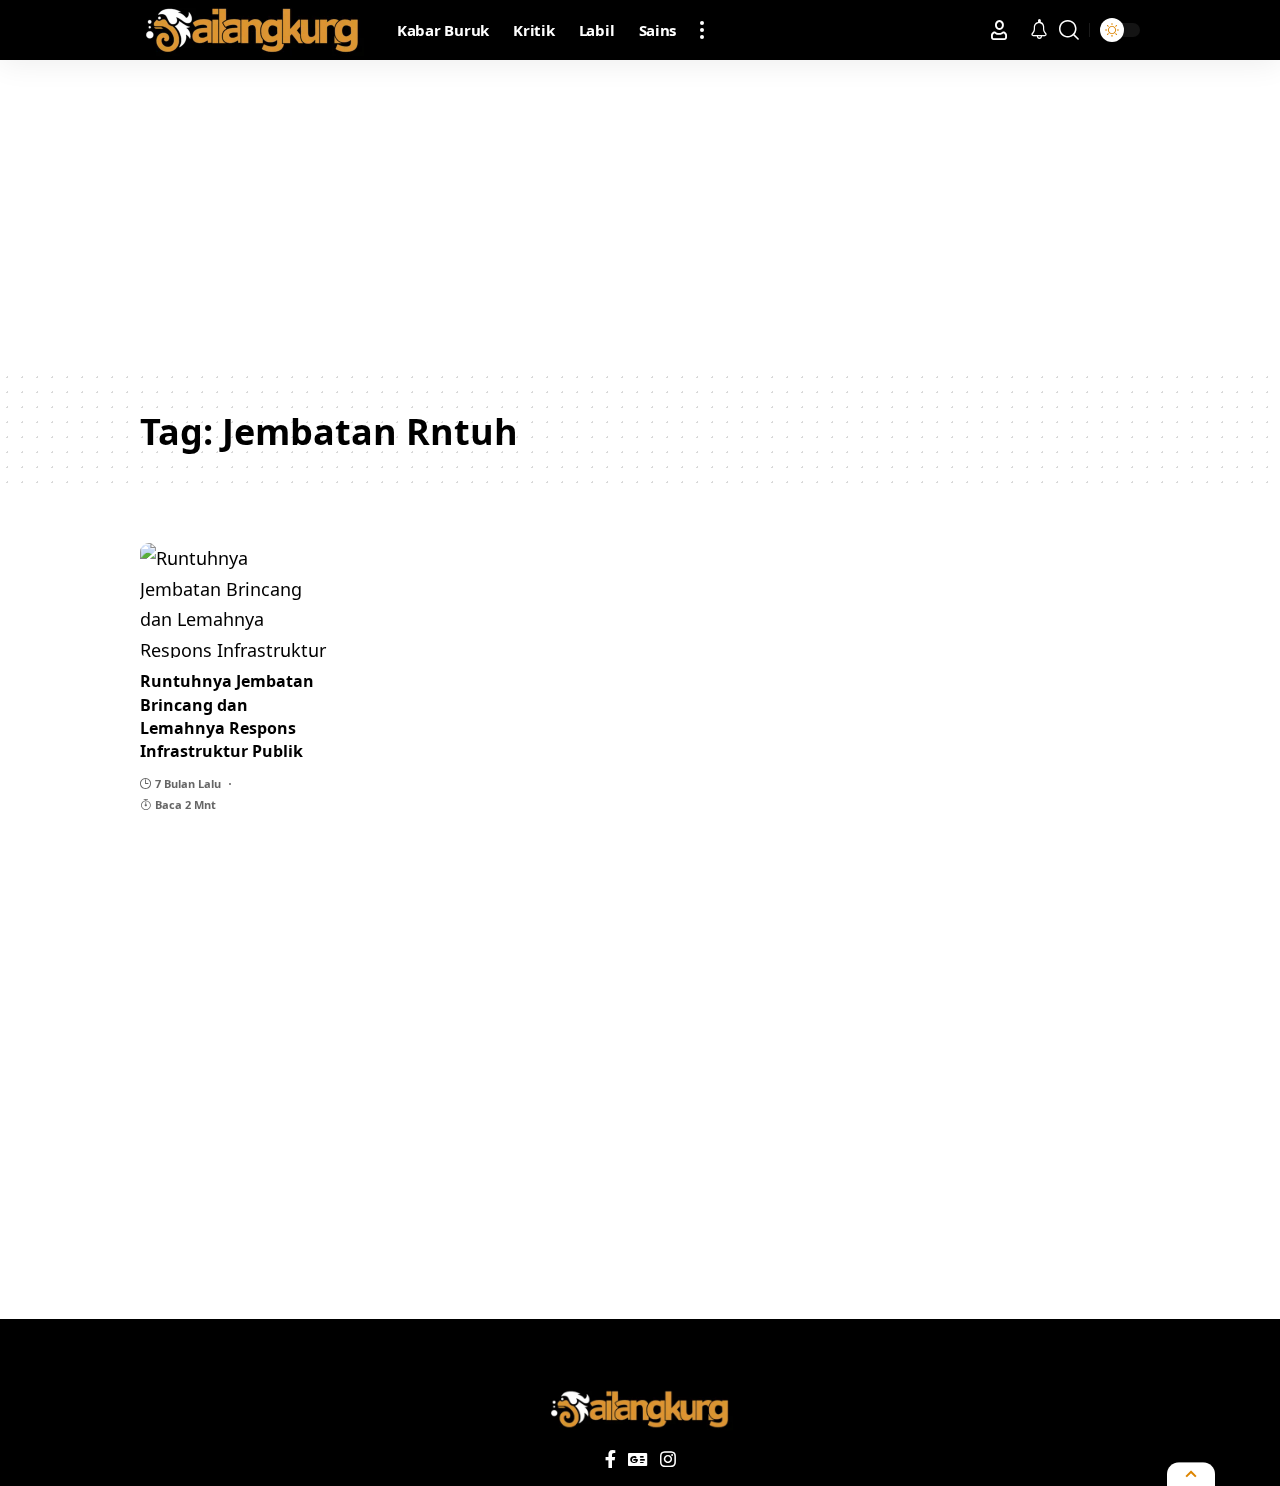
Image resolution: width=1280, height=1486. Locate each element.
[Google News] (638, 1459)
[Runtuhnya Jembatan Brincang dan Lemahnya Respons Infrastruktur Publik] (236, 600)
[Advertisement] (640, 215)
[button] (702, 30)
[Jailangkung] (252, 30)
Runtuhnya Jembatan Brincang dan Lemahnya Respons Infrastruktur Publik (227, 716)
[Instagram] (668, 1459)
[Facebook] (610, 1459)
